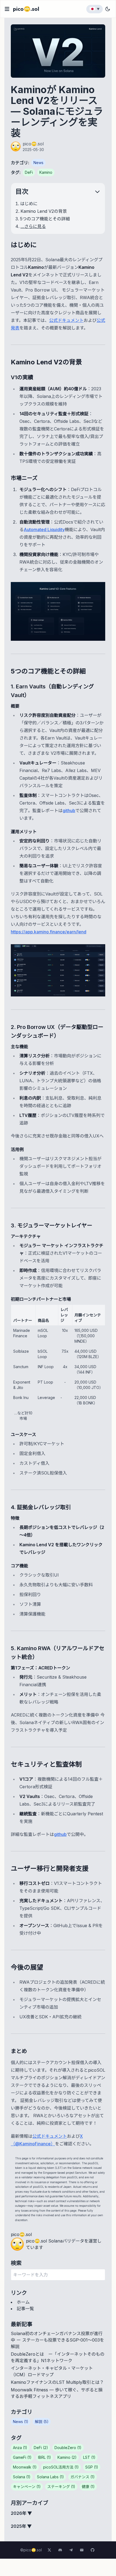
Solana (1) (22, 2477)
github (69, 810)
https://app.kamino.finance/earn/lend (49, 932)
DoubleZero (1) (68, 2448)
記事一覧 (25, 2309)
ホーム (23, 2302)
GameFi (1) (22, 2457)
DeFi (29, 172)
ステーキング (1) (61, 2487)
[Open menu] (7, 9)
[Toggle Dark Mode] (108, 9)
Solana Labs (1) (50, 2477)
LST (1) (89, 2457)
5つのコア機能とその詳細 (45, 219)
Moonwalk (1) (25, 2467)
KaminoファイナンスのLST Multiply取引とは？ (57, 2382)
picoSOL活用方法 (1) (61, 2467)
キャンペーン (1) (27, 2487)
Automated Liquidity (44, 529)
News (38, 163)
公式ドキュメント (66, 320)
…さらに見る (33, 226)
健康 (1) (88, 2487)
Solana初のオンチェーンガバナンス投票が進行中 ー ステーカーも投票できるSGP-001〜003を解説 (57, 2340)
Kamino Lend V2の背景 (44, 211)
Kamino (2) (67, 2457)
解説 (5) (42, 2422)
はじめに (29, 204)
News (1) (21, 2422)
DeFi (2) (41, 2448)
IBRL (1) (45, 2457)
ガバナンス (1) (83, 2477)
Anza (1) (20, 2448)
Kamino (46, 172)
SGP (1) (92, 2467)
